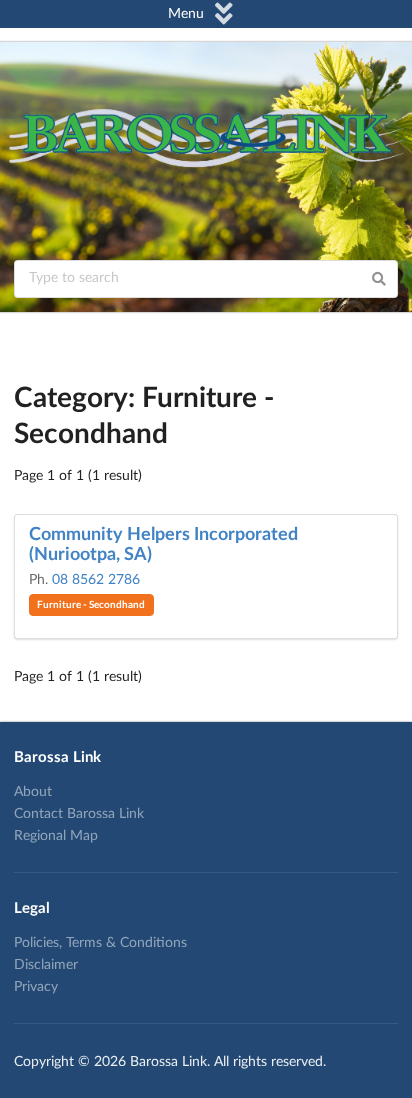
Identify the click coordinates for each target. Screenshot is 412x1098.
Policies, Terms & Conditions (100, 943)
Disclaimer (46, 965)
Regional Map (56, 836)
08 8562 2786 (96, 580)
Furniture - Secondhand (91, 605)
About (33, 792)
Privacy (36, 987)
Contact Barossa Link (79, 814)
